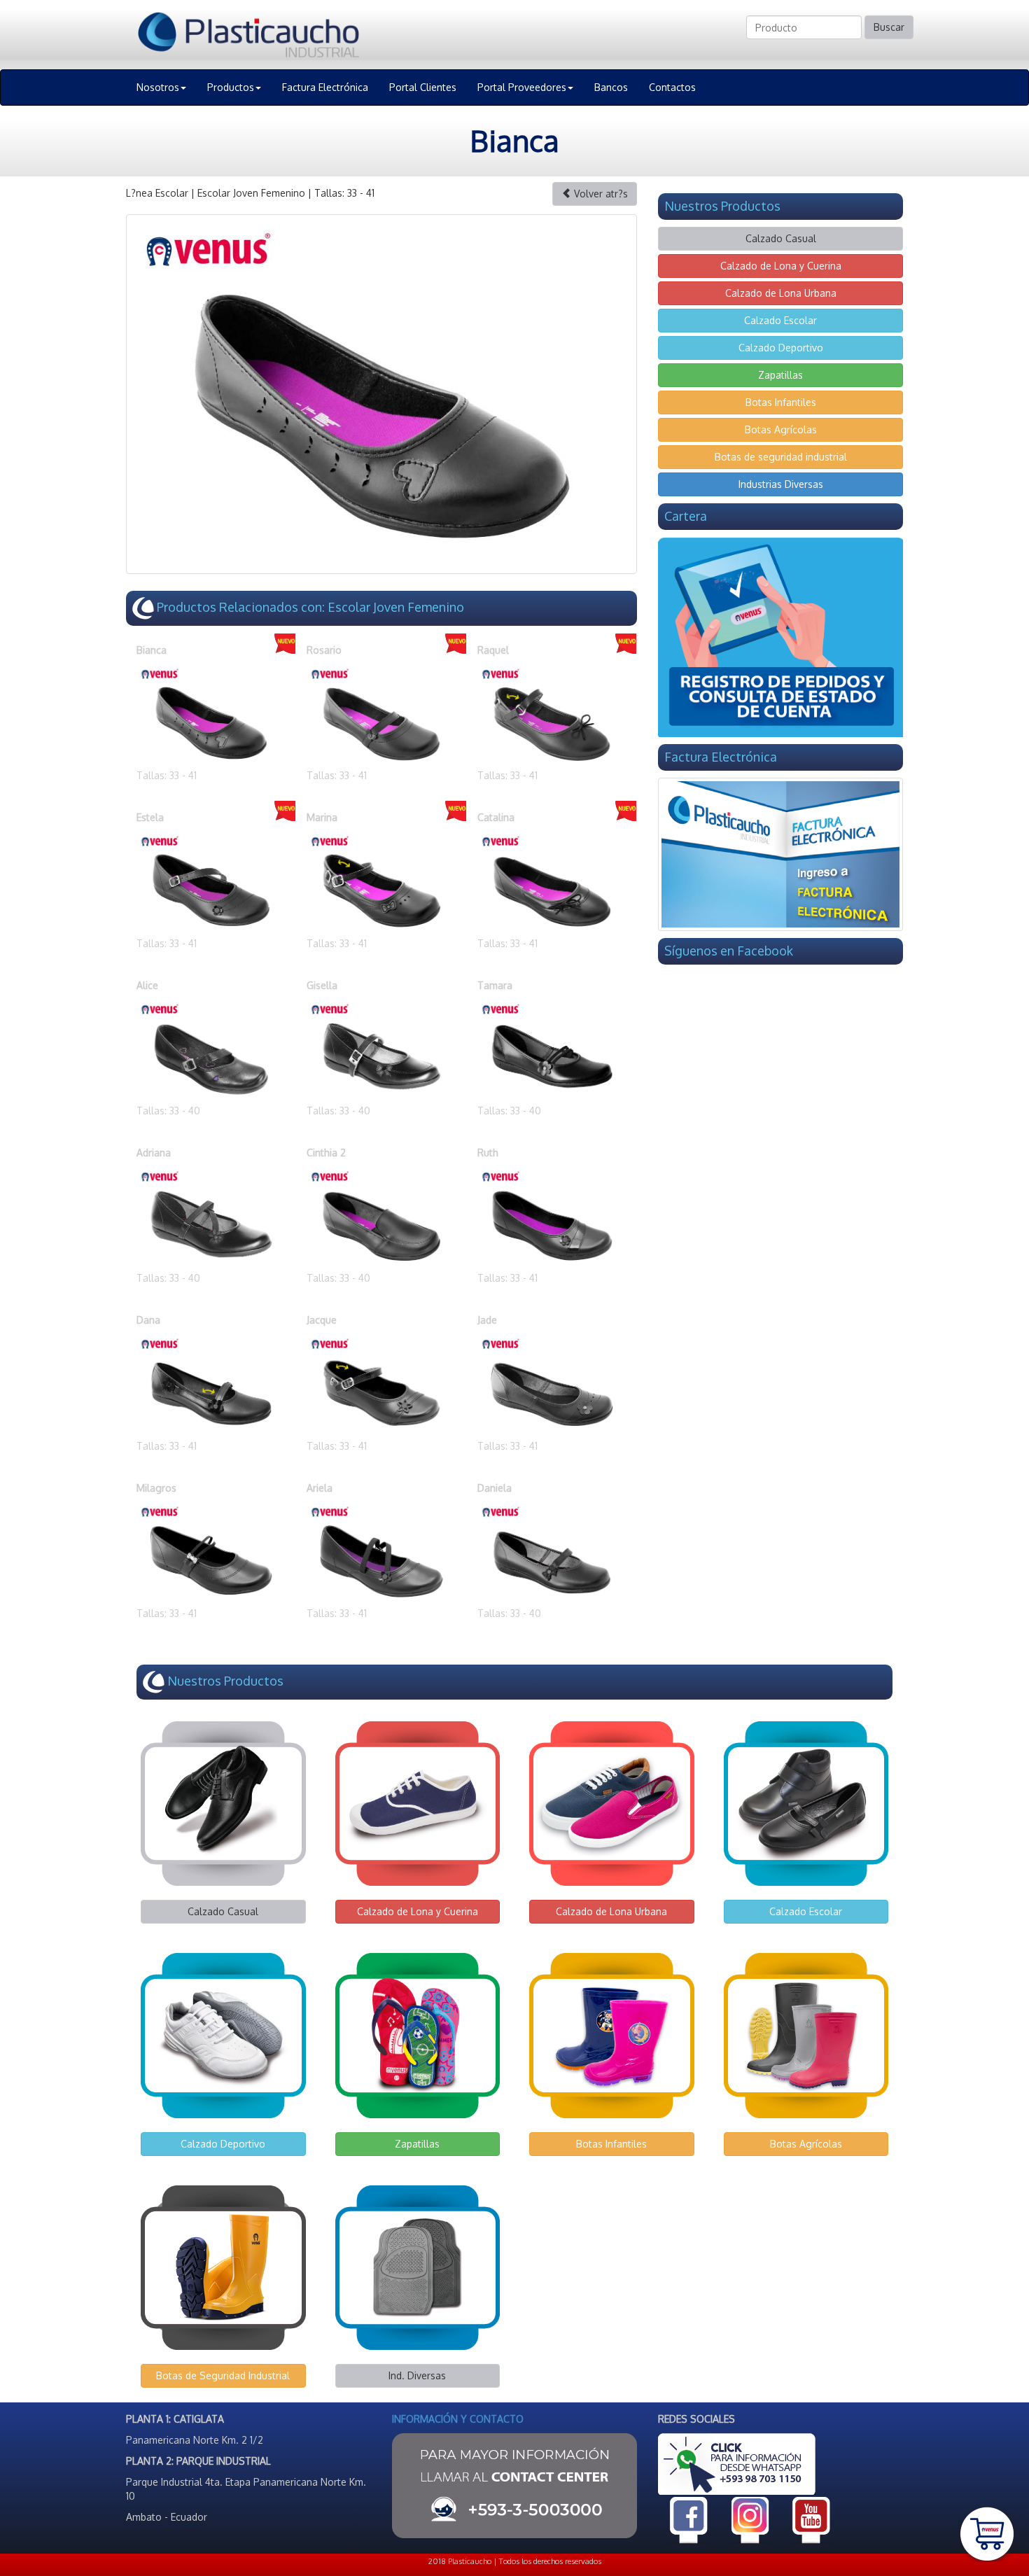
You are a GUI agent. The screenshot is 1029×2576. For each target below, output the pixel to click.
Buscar (889, 27)
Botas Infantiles (781, 402)
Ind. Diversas (417, 2375)
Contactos (672, 87)
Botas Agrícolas (781, 429)
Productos (231, 87)
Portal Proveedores (522, 87)
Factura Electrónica (325, 87)
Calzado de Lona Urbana (781, 293)
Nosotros (158, 87)
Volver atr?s (600, 194)
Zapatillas (780, 375)
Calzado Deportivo (781, 348)
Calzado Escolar (780, 320)
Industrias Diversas (781, 484)
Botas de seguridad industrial (781, 457)
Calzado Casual (781, 238)
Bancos (611, 87)
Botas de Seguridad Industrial (223, 2375)
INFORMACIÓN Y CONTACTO (458, 2419)
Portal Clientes (423, 87)
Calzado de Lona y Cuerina (781, 266)
